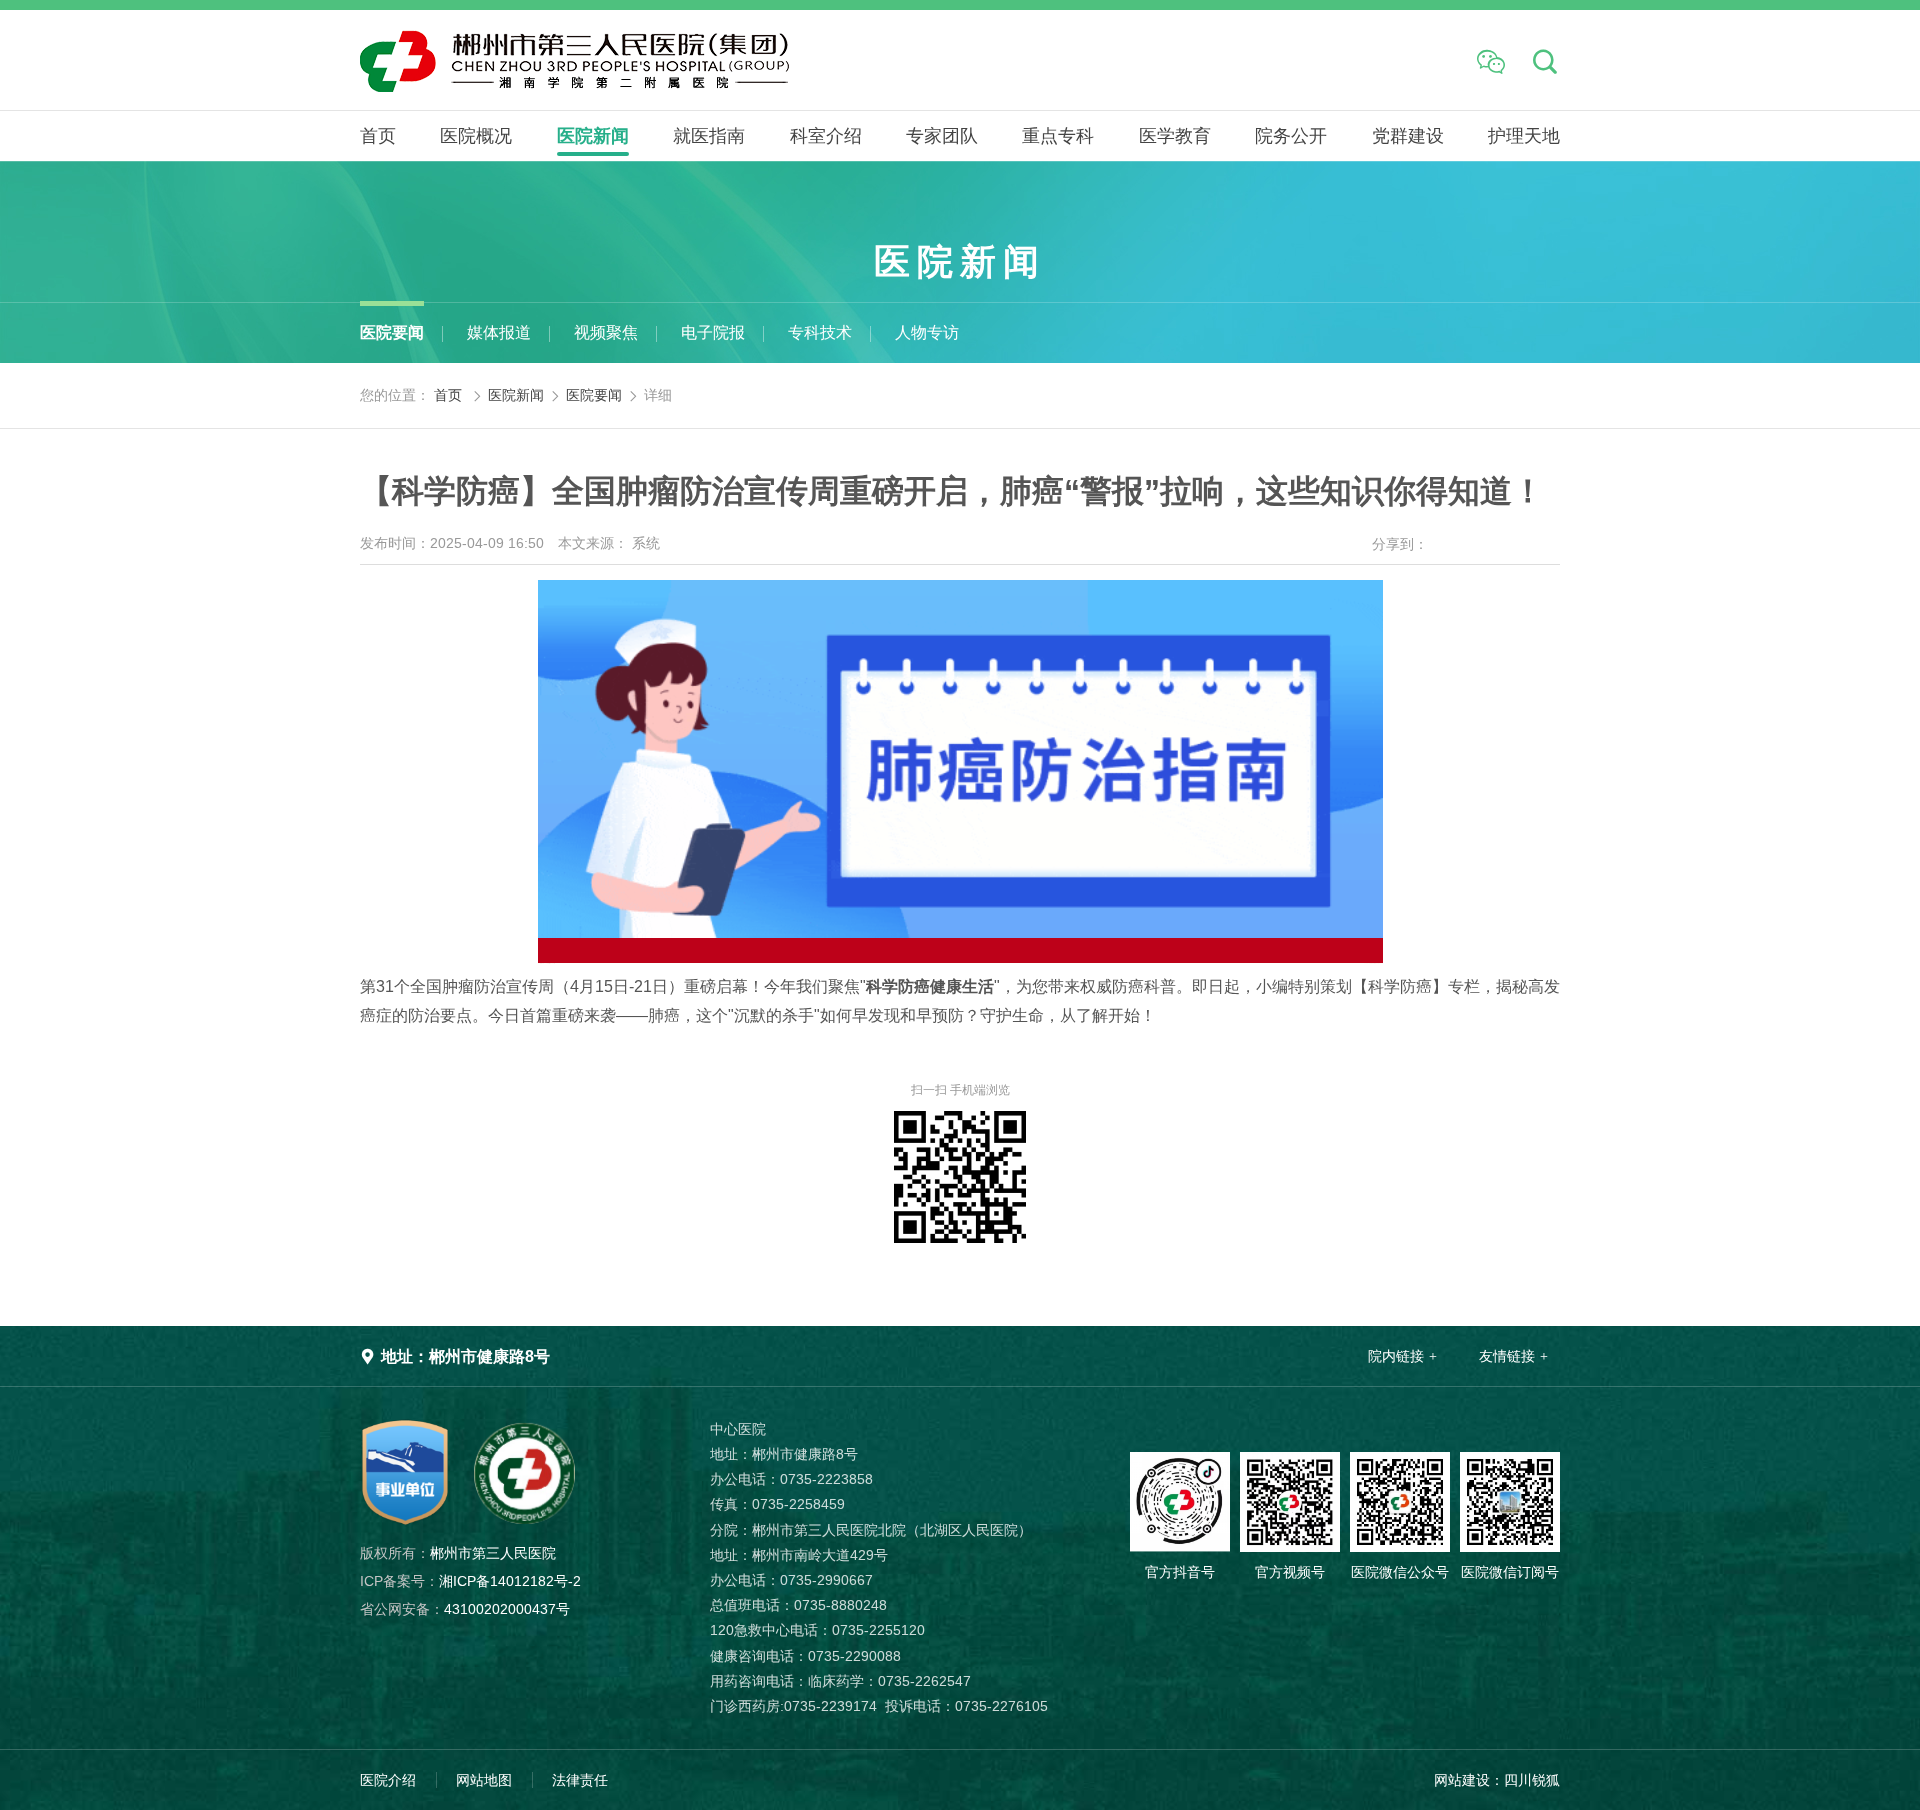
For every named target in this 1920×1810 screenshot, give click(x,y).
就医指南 (709, 136)
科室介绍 (826, 136)
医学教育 (1175, 136)
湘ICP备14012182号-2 (470, 1581)
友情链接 (1507, 1356)
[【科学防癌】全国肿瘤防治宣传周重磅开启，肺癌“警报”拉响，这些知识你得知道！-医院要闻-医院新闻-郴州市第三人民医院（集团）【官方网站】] (685, 60)
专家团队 (942, 136)
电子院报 (713, 332)
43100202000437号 (465, 1609)
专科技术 (820, 332)
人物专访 (927, 332)
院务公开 (1291, 136)
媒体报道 (499, 332)
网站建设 (1462, 1780)
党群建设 (1408, 136)
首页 (378, 136)
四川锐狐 (1532, 1780)
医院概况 (476, 136)
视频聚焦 (606, 332)
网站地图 (484, 1780)
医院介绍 (388, 1780)
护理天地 (1524, 136)
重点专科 (1058, 136)
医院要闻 (392, 332)
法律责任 (580, 1780)
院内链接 (1396, 1356)
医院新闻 (593, 136)
